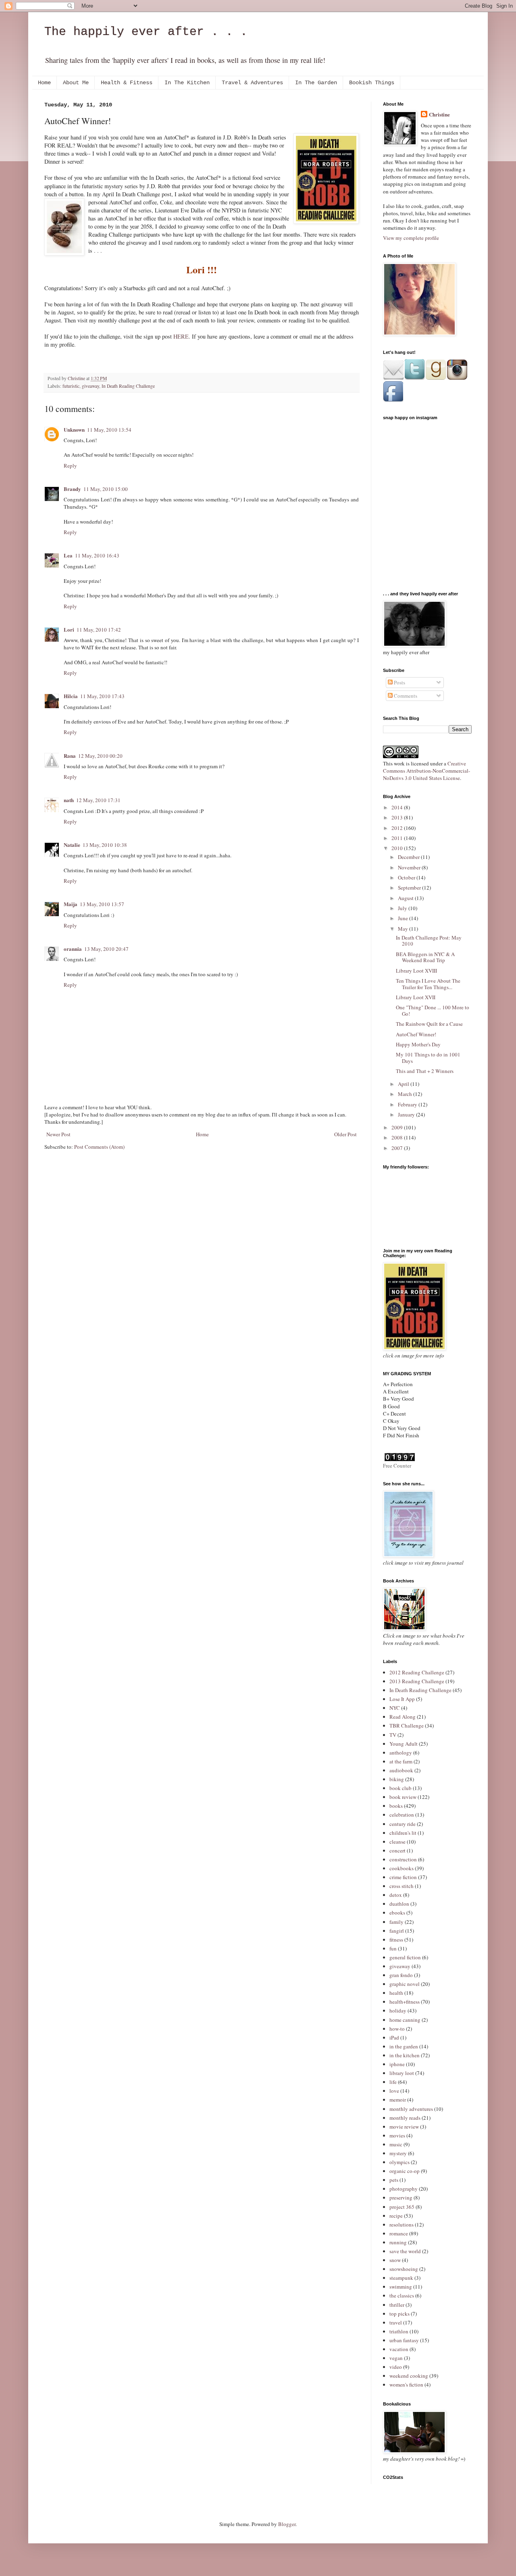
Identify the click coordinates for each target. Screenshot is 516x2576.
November (410, 867)
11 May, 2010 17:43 (102, 696)
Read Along (403, 1717)
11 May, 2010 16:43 (97, 555)
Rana (70, 756)
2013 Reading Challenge (417, 1681)
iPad (394, 2038)
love (394, 2091)
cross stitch (402, 1886)
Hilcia (71, 696)
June (404, 918)
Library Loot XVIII (416, 971)
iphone (397, 2064)
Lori (69, 629)
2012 (398, 828)
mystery (398, 2153)
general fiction (405, 1957)
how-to (397, 2029)
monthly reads (405, 2118)
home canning (405, 2020)
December (409, 857)
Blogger (287, 2524)
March (406, 1094)
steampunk (401, 2278)
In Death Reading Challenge (128, 386)
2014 (398, 807)
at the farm (401, 1761)
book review (403, 1797)
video (396, 2367)
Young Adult (404, 1744)
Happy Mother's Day (418, 1044)
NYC (395, 1708)
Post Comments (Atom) (99, 1147)
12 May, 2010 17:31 (98, 800)
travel (396, 2322)
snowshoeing (404, 2269)
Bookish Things (372, 83)
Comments (405, 696)
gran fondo (401, 1975)
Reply (70, 466)
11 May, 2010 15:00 (106, 489)
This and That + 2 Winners (425, 1071)
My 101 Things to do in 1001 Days (428, 1058)
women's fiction (406, 2385)
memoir (398, 2100)
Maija (71, 904)
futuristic (71, 386)
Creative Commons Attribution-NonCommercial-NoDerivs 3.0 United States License (427, 771)
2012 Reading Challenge (417, 1672)
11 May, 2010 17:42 (99, 630)
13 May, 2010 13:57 (102, 904)
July (403, 908)
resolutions (402, 2225)
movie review (404, 2127)
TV (393, 1735)
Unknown (74, 429)
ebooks (397, 1913)
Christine (439, 114)
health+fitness (405, 2002)
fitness (396, 1940)
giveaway (91, 386)
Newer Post (58, 1134)
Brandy (72, 489)
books (396, 1806)
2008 (398, 1137)
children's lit (403, 1833)
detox (396, 1895)
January (407, 1114)
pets (394, 2180)
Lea (68, 555)
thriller (397, 2305)
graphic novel (405, 1984)
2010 (398, 848)
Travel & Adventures (252, 83)
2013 (398, 817)
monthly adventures (411, 2109)
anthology (401, 1753)
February (408, 1104)
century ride (403, 1824)
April (404, 1084)
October (407, 877)
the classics (402, 2295)
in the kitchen (405, 2055)
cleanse (397, 1842)
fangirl (397, 1931)
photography (404, 2189)
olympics (399, 2162)
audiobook (401, 1770)
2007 (398, 1148)
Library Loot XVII (416, 997)
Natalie (72, 845)
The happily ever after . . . (146, 32)
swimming (401, 2287)
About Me (76, 83)
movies (397, 2135)
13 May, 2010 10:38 (105, 845)
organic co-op (405, 2171)
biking (397, 1779)
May (404, 929)
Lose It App (402, 1699)
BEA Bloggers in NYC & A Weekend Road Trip (425, 957)
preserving (401, 2198)
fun (393, 1948)
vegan (396, 2358)
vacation (399, 2349)
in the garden (404, 2046)
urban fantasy (404, 2340)
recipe (396, 2216)
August (406, 898)
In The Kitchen (187, 83)
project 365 (402, 2207)
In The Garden (316, 83)
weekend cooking (409, 2376)
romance (399, 2233)
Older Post (345, 1134)
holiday (398, 2010)
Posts (399, 682)
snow (395, 2260)
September (410, 888)
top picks (399, 2314)
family (396, 1922)
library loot (402, 2073)
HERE (181, 336)
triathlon (399, 2331)
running (398, 2242)
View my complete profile (411, 238)
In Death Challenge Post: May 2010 (429, 941)
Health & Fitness (127, 83)
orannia (73, 949)
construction (403, 1859)
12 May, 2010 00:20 (100, 756)
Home (44, 83)
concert (397, 1850)
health (396, 1993)
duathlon (399, 1904)
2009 (398, 1127)
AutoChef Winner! (416, 1034)
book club (401, 1788)
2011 (398, 838)
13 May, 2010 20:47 (106, 949)
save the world (405, 2251)
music (396, 2144)
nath (69, 800)
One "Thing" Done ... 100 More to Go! (433, 1010)
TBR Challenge (407, 1726)
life (393, 2082)
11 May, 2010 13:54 (109, 430)
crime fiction (403, 1877)
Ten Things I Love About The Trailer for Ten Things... (428, 984)
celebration (402, 1815)
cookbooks (402, 1868)
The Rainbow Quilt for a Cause (429, 1024)
